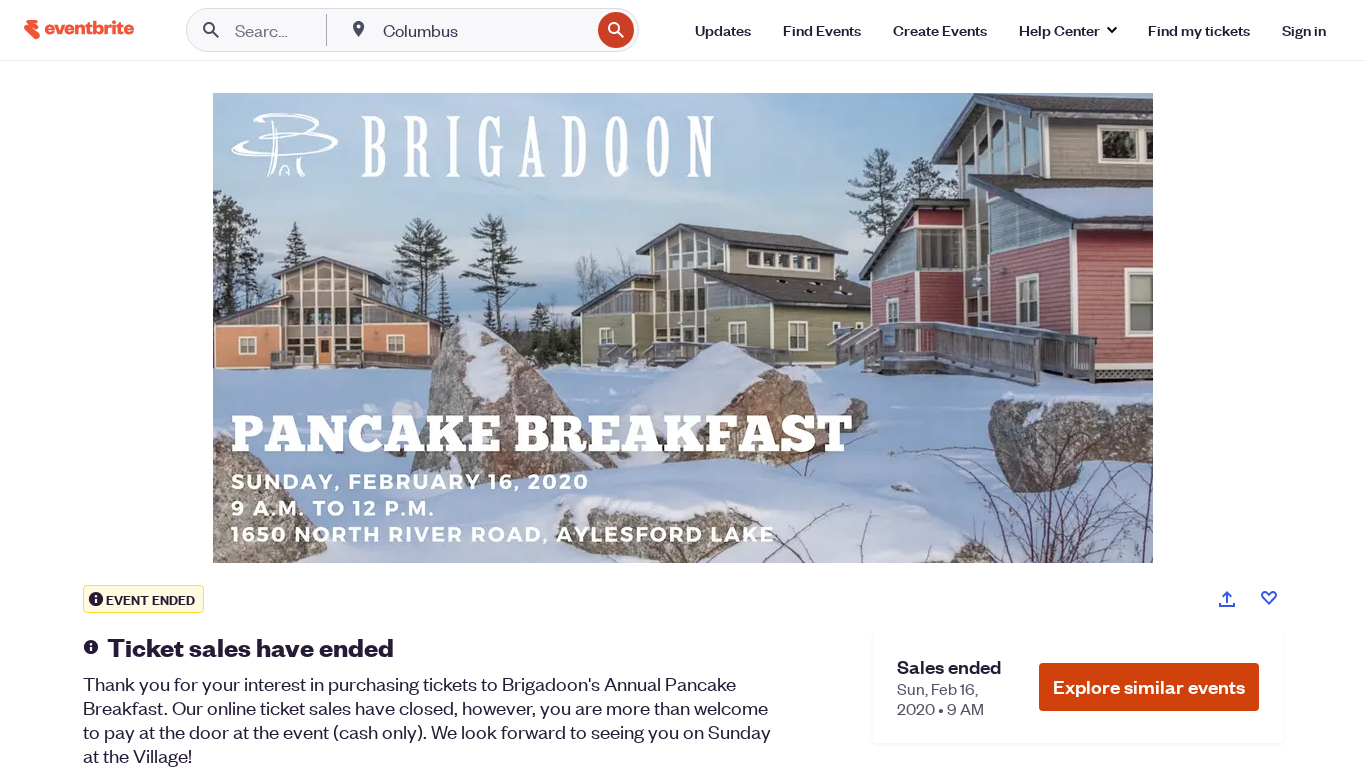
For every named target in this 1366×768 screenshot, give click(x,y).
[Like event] (1269, 598)
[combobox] (484, 30)
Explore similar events (1149, 686)
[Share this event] (1227, 599)
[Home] (79, 29)
